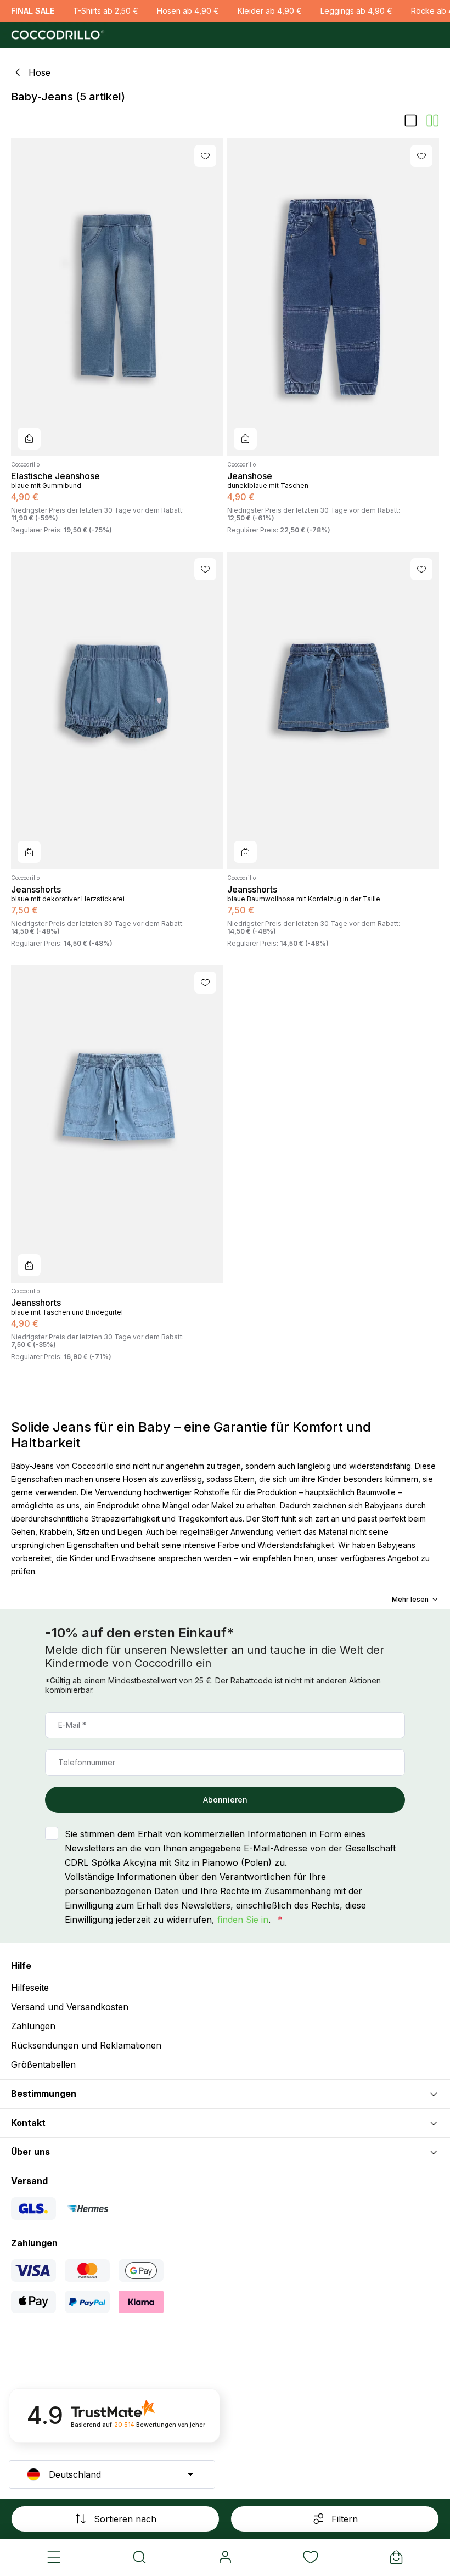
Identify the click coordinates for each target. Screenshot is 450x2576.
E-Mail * (72, 1725)
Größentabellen (43, 2064)
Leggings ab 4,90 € (356, 11)
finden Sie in (243, 1920)
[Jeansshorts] (117, 711)
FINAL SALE (33, 11)
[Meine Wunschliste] (311, 2557)
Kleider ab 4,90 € (270, 11)
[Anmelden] (225, 2557)
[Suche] (139, 2557)
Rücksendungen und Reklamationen (86, 2045)
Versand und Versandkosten (70, 2007)
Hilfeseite (30, 1988)
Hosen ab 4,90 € (188, 11)
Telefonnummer (87, 1762)
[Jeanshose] (333, 297)
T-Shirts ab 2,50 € (106, 11)
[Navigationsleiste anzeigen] (54, 2557)
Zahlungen (33, 2026)
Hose (40, 73)
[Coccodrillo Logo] (56, 35)
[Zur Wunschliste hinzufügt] (205, 156)
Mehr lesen (410, 1600)
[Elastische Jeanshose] (117, 297)
